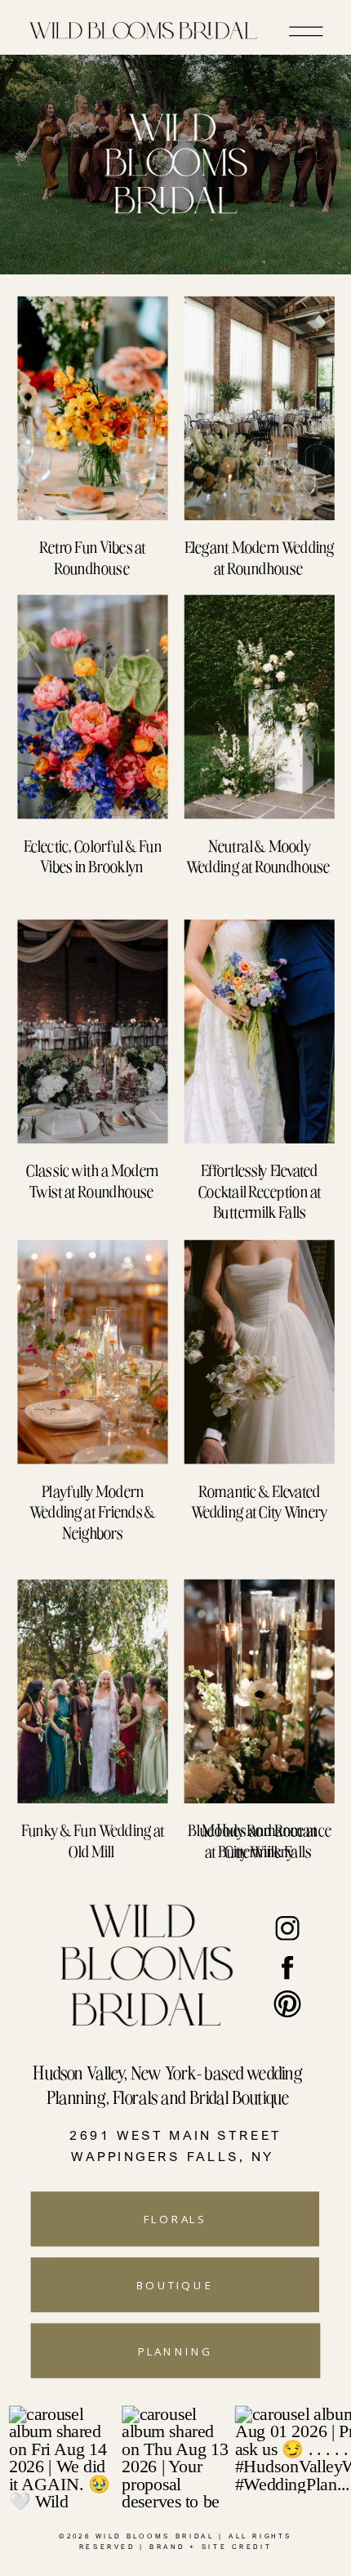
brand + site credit (211, 2546)
